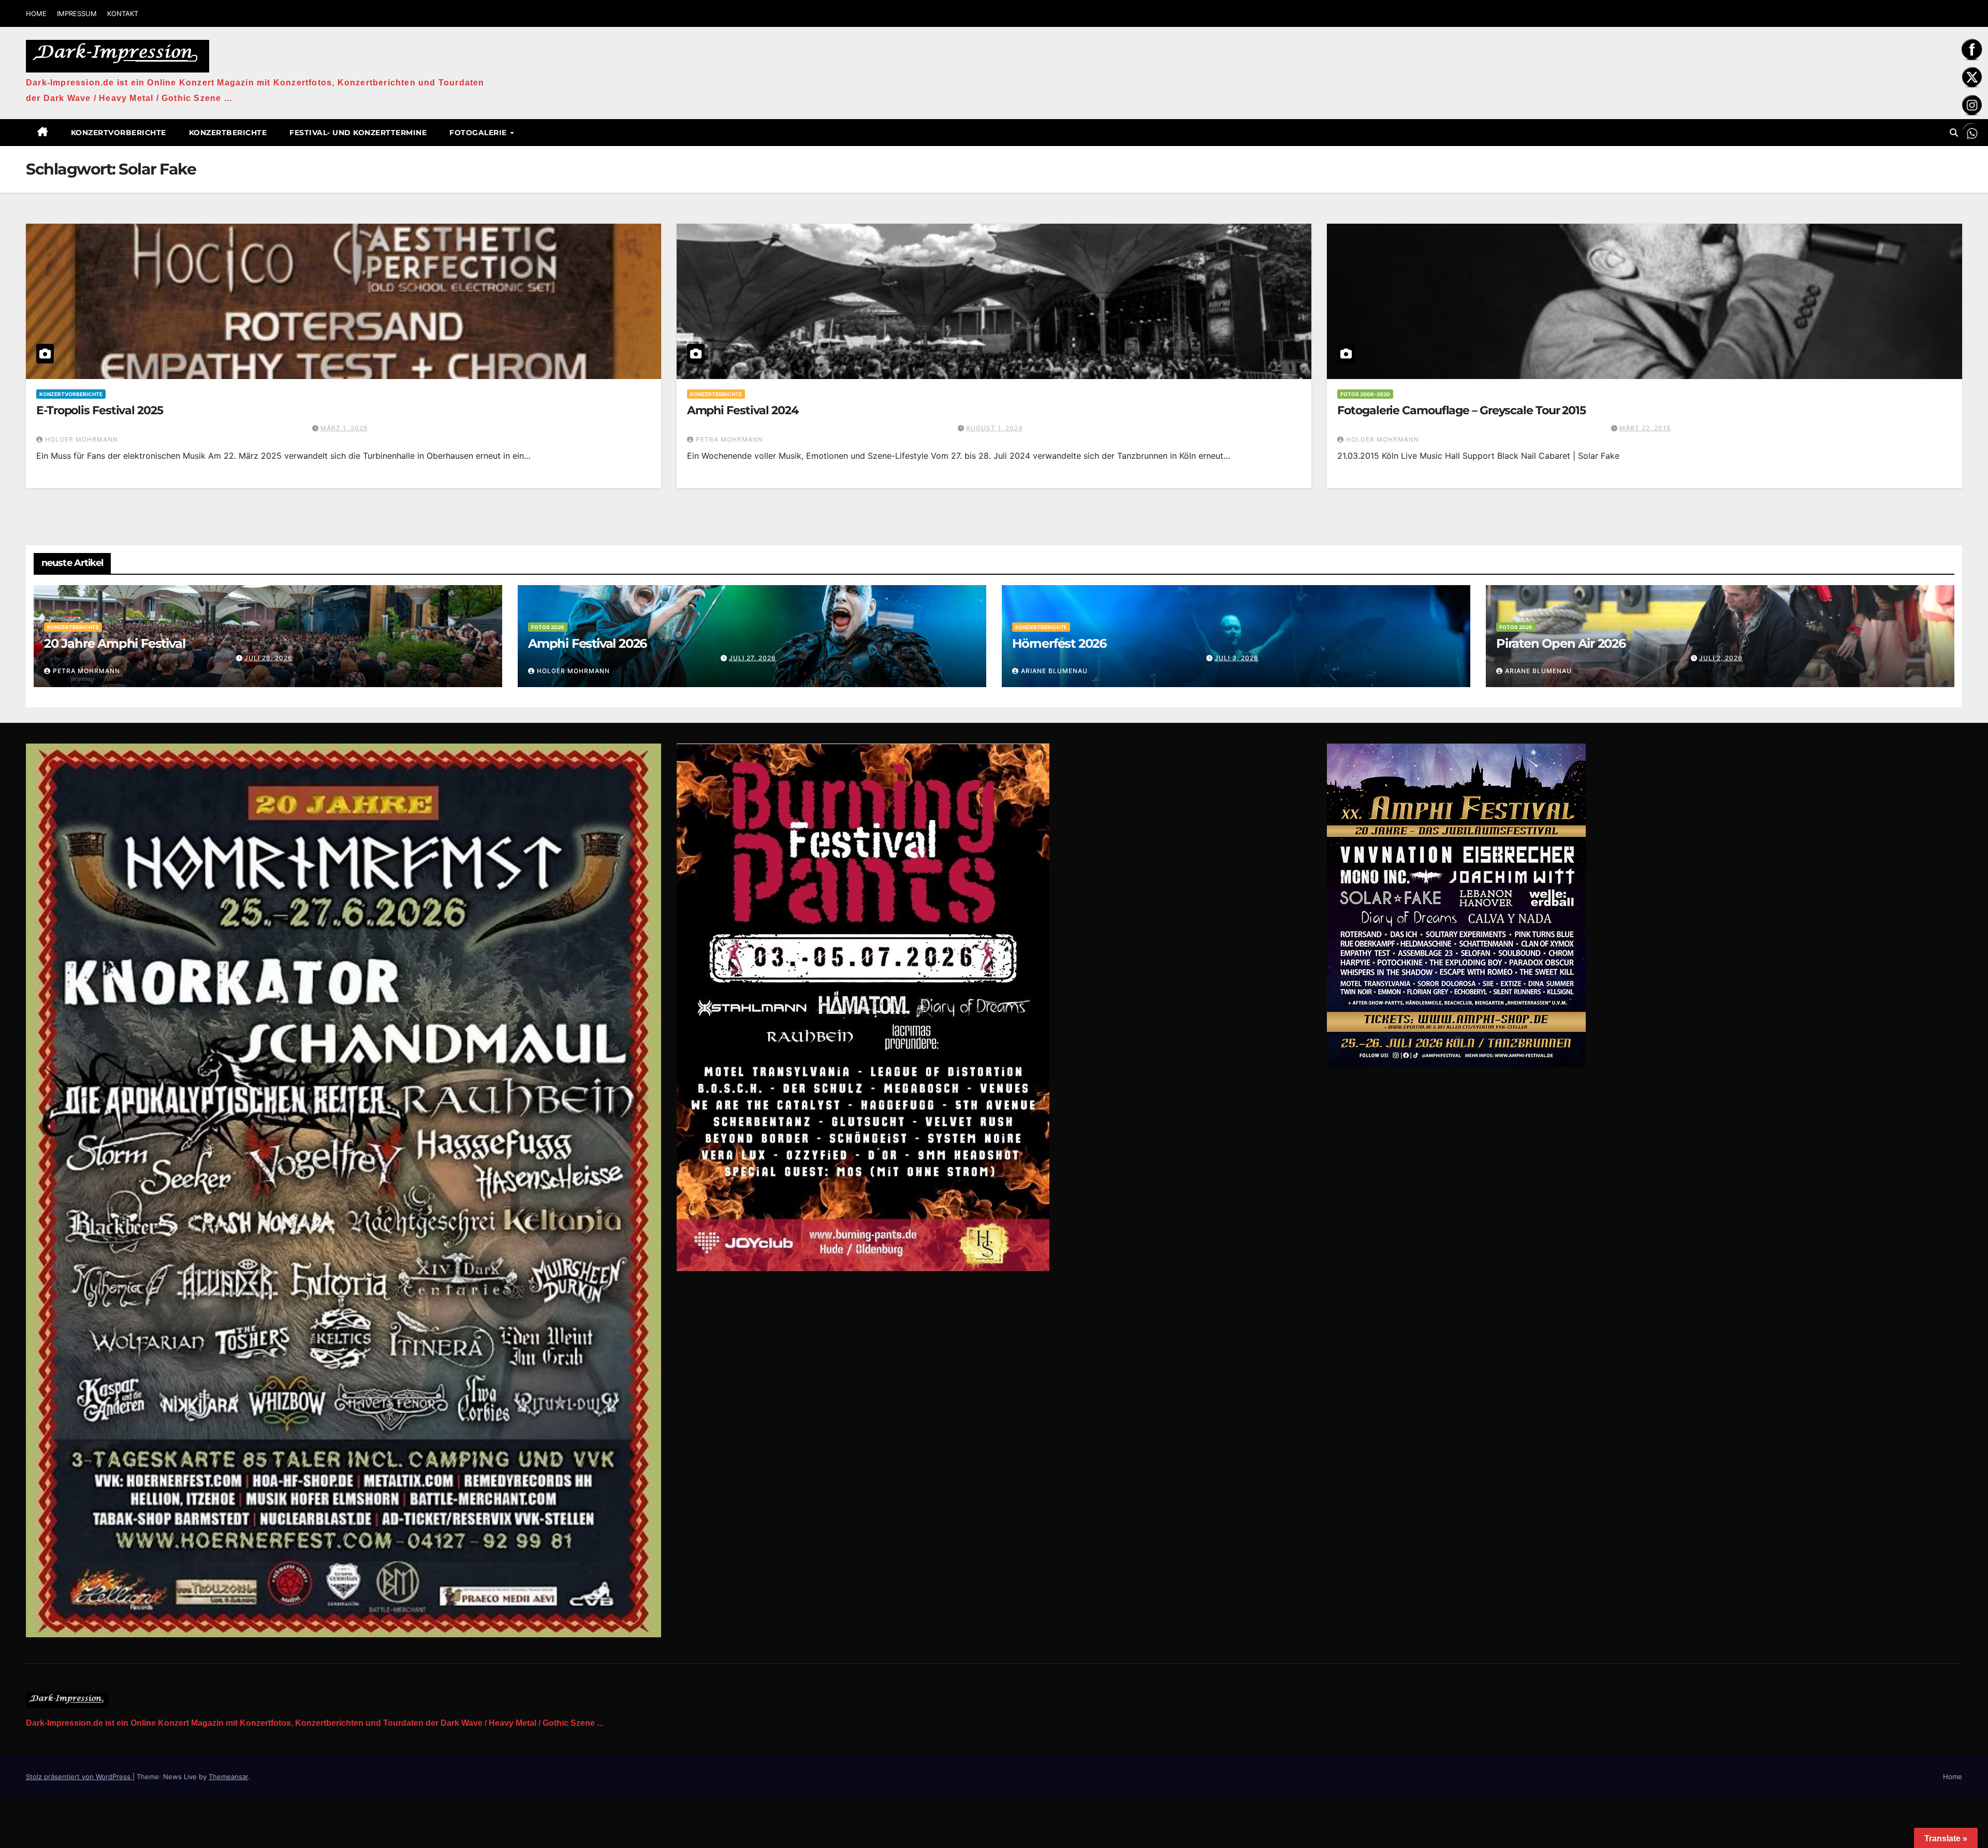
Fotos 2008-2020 (1365, 394)
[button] (1954, 133)
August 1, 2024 (995, 428)
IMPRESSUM (77, 13)
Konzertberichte (228, 133)
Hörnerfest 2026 (1059, 643)
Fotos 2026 (548, 627)
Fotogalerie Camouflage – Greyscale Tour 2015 (1461, 410)
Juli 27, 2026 (752, 658)
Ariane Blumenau (1054, 671)
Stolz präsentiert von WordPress (79, 1777)
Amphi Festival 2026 (587, 643)
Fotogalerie (479, 133)
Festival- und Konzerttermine (358, 133)
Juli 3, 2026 (1237, 658)
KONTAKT (123, 13)
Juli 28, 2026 (268, 658)
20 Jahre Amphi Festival (114, 643)
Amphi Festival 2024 (743, 410)
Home (1953, 1777)
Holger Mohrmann (82, 439)
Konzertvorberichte (119, 133)
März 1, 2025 (344, 428)
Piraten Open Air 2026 (1561, 643)
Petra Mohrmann (729, 439)
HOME (36, 13)
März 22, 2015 (1645, 428)
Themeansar (228, 1777)
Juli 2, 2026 (1721, 658)
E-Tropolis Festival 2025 (100, 410)
